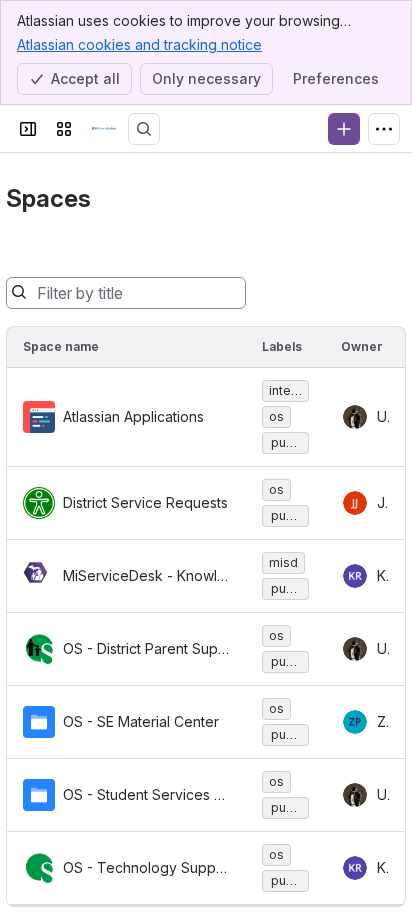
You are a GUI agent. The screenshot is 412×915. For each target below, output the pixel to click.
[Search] (144, 129)
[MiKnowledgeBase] (104, 129)
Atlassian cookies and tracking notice (139, 44)
